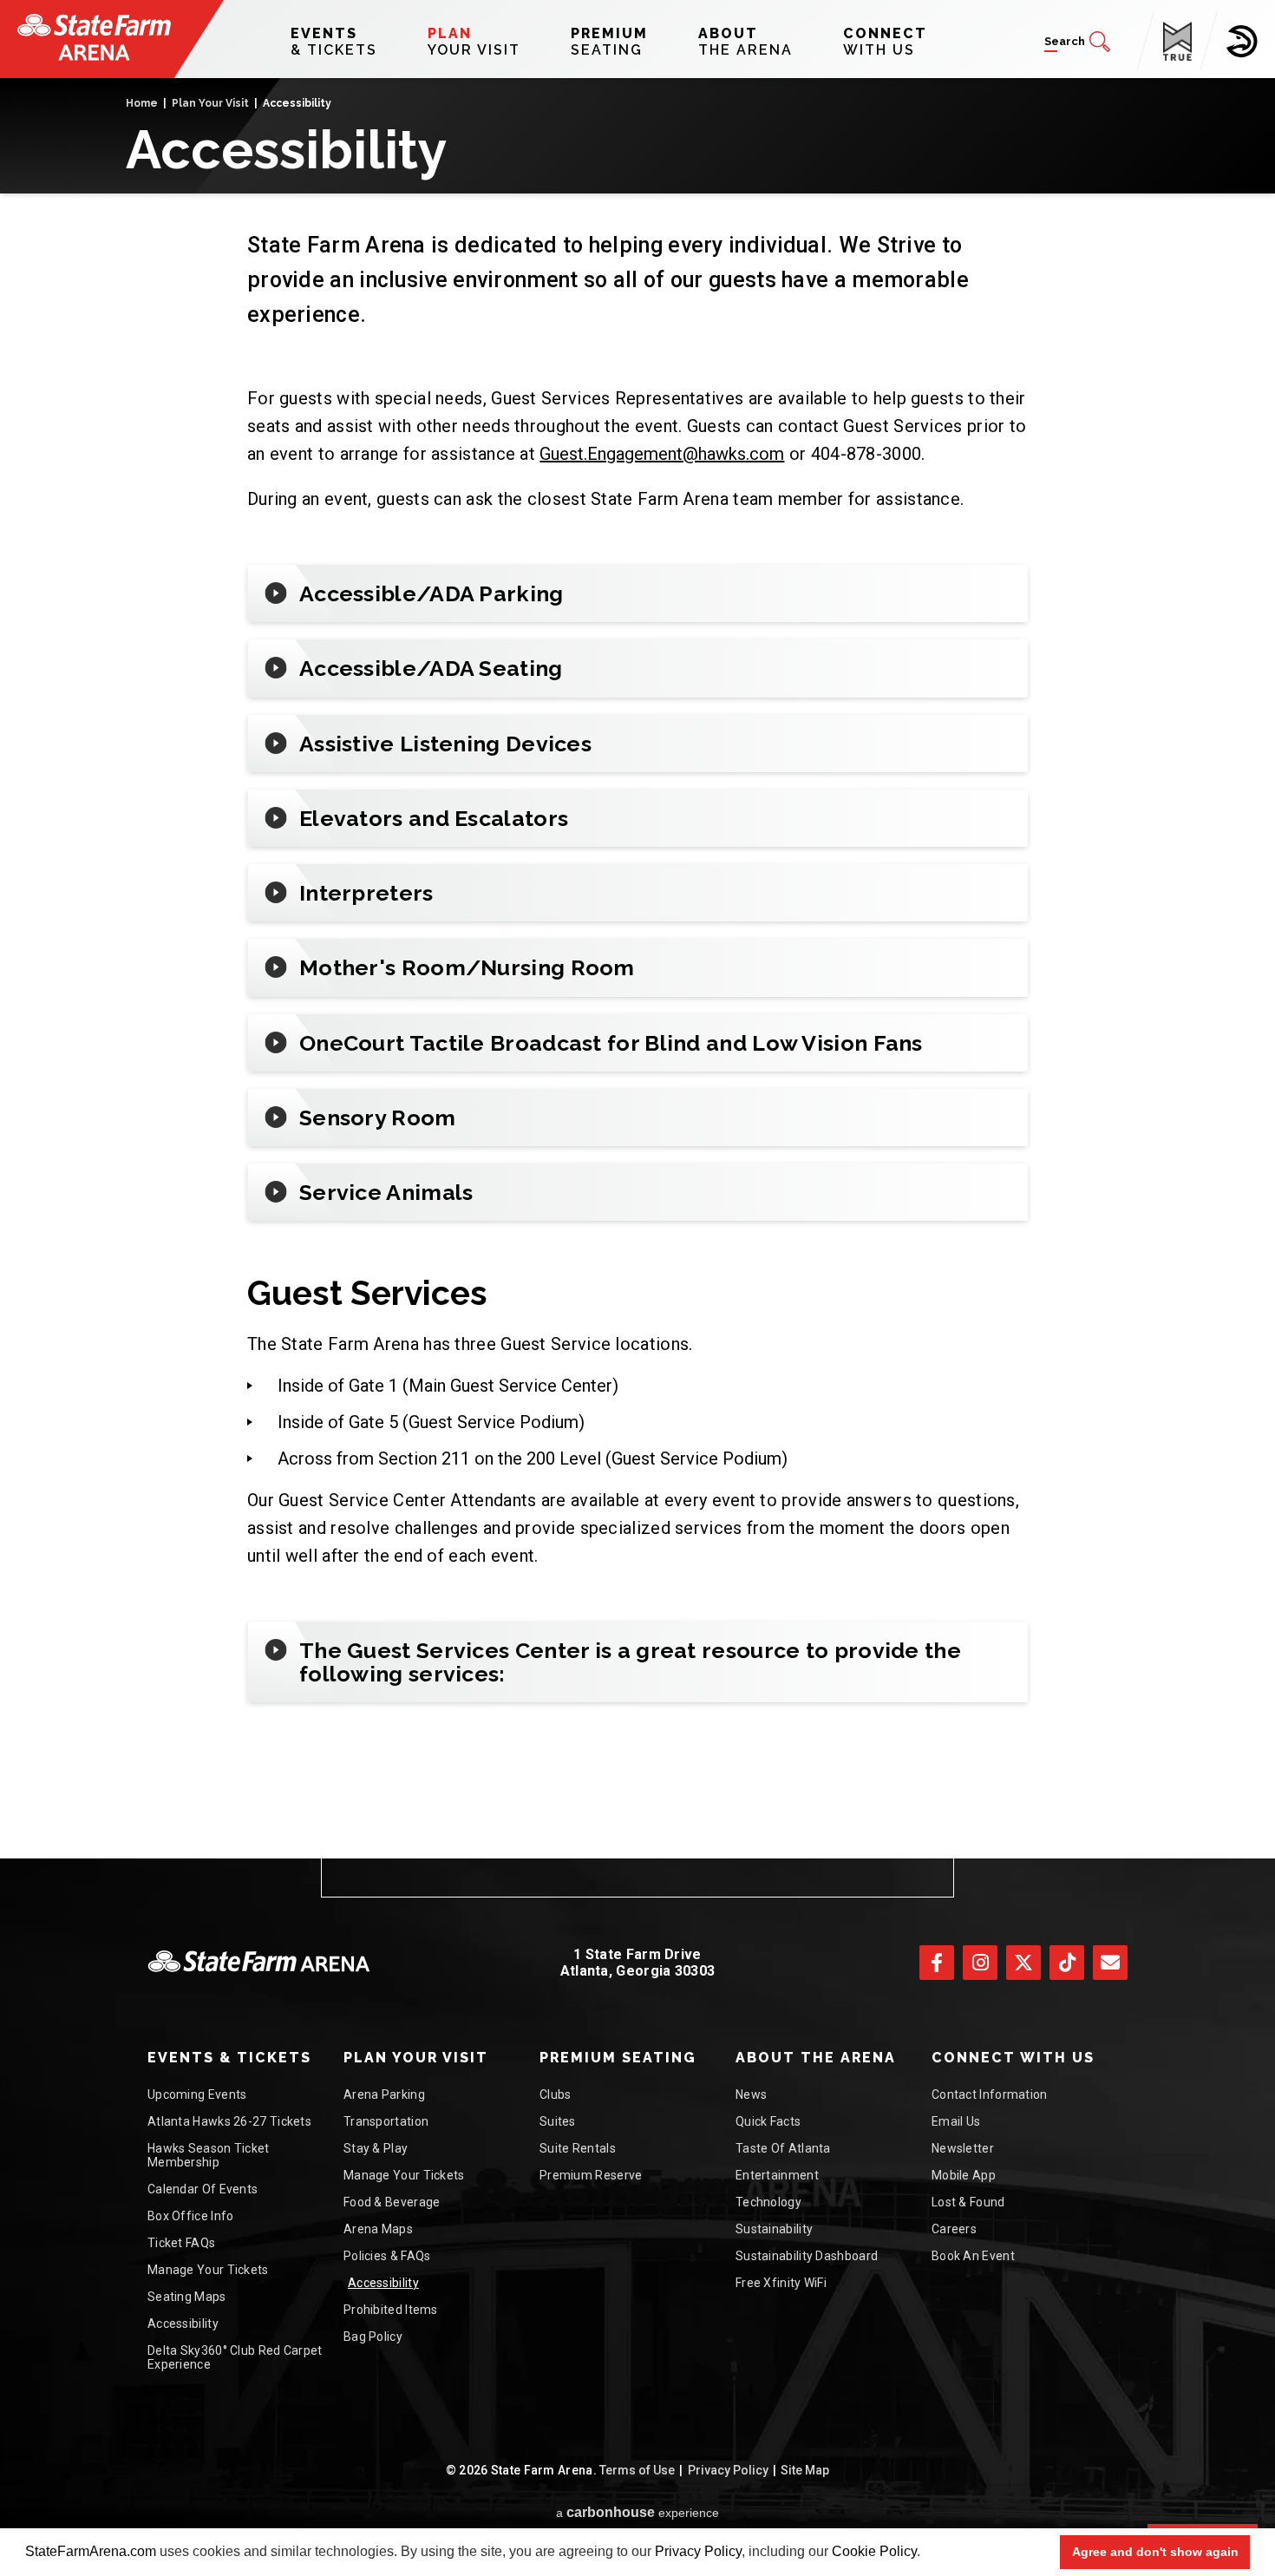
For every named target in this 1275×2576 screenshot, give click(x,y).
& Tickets (334, 42)
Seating (609, 42)
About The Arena (816, 2058)
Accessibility (183, 2324)
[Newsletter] (1110, 1963)
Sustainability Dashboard (807, 2256)
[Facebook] (937, 1963)
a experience (637, 2512)
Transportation (386, 2121)
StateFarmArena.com (91, 2551)
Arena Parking (384, 2094)
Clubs (556, 2094)
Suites (558, 2121)
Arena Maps (378, 2229)
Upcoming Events (197, 2094)
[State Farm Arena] (94, 37)
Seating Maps (187, 2297)
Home (142, 103)
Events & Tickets (229, 2058)
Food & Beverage (392, 2202)
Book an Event (973, 2256)
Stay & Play (376, 2148)
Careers (954, 2229)
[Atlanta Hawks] (1242, 42)
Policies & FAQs (387, 2256)
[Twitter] (1023, 1963)
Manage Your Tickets (208, 2270)
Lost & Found (968, 2202)
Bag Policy (373, 2337)
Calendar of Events (203, 2189)
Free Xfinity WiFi (781, 2283)
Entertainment (777, 2175)
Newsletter (963, 2148)
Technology (768, 2202)
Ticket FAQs (181, 2243)
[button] (926, 2553)
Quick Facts (768, 2121)
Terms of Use (637, 2470)
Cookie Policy (874, 2551)
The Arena (745, 42)
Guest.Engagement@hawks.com (662, 454)
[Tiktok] (1067, 1963)
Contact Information (990, 2094)
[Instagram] (980, 1963)
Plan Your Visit (210, 103)
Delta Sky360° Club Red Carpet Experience (235, 2357)
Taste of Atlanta (783, 2148)
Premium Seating (618, 2058)
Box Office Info (191, 2216)
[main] (637, 968)
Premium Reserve (591, 2175)
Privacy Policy (698, 2551)
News (751, 2094)
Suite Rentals (578, 2148)
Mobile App (964, 2175)
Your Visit (474, 42)
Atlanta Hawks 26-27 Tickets (229, 2121)
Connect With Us (1013, 2058)
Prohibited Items (391, 2310)
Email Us (956, 2121)
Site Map (805, 2470)
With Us (885, 42)
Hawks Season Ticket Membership (209, 2155)
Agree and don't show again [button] (1155, 2552)
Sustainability (774, 2229)
